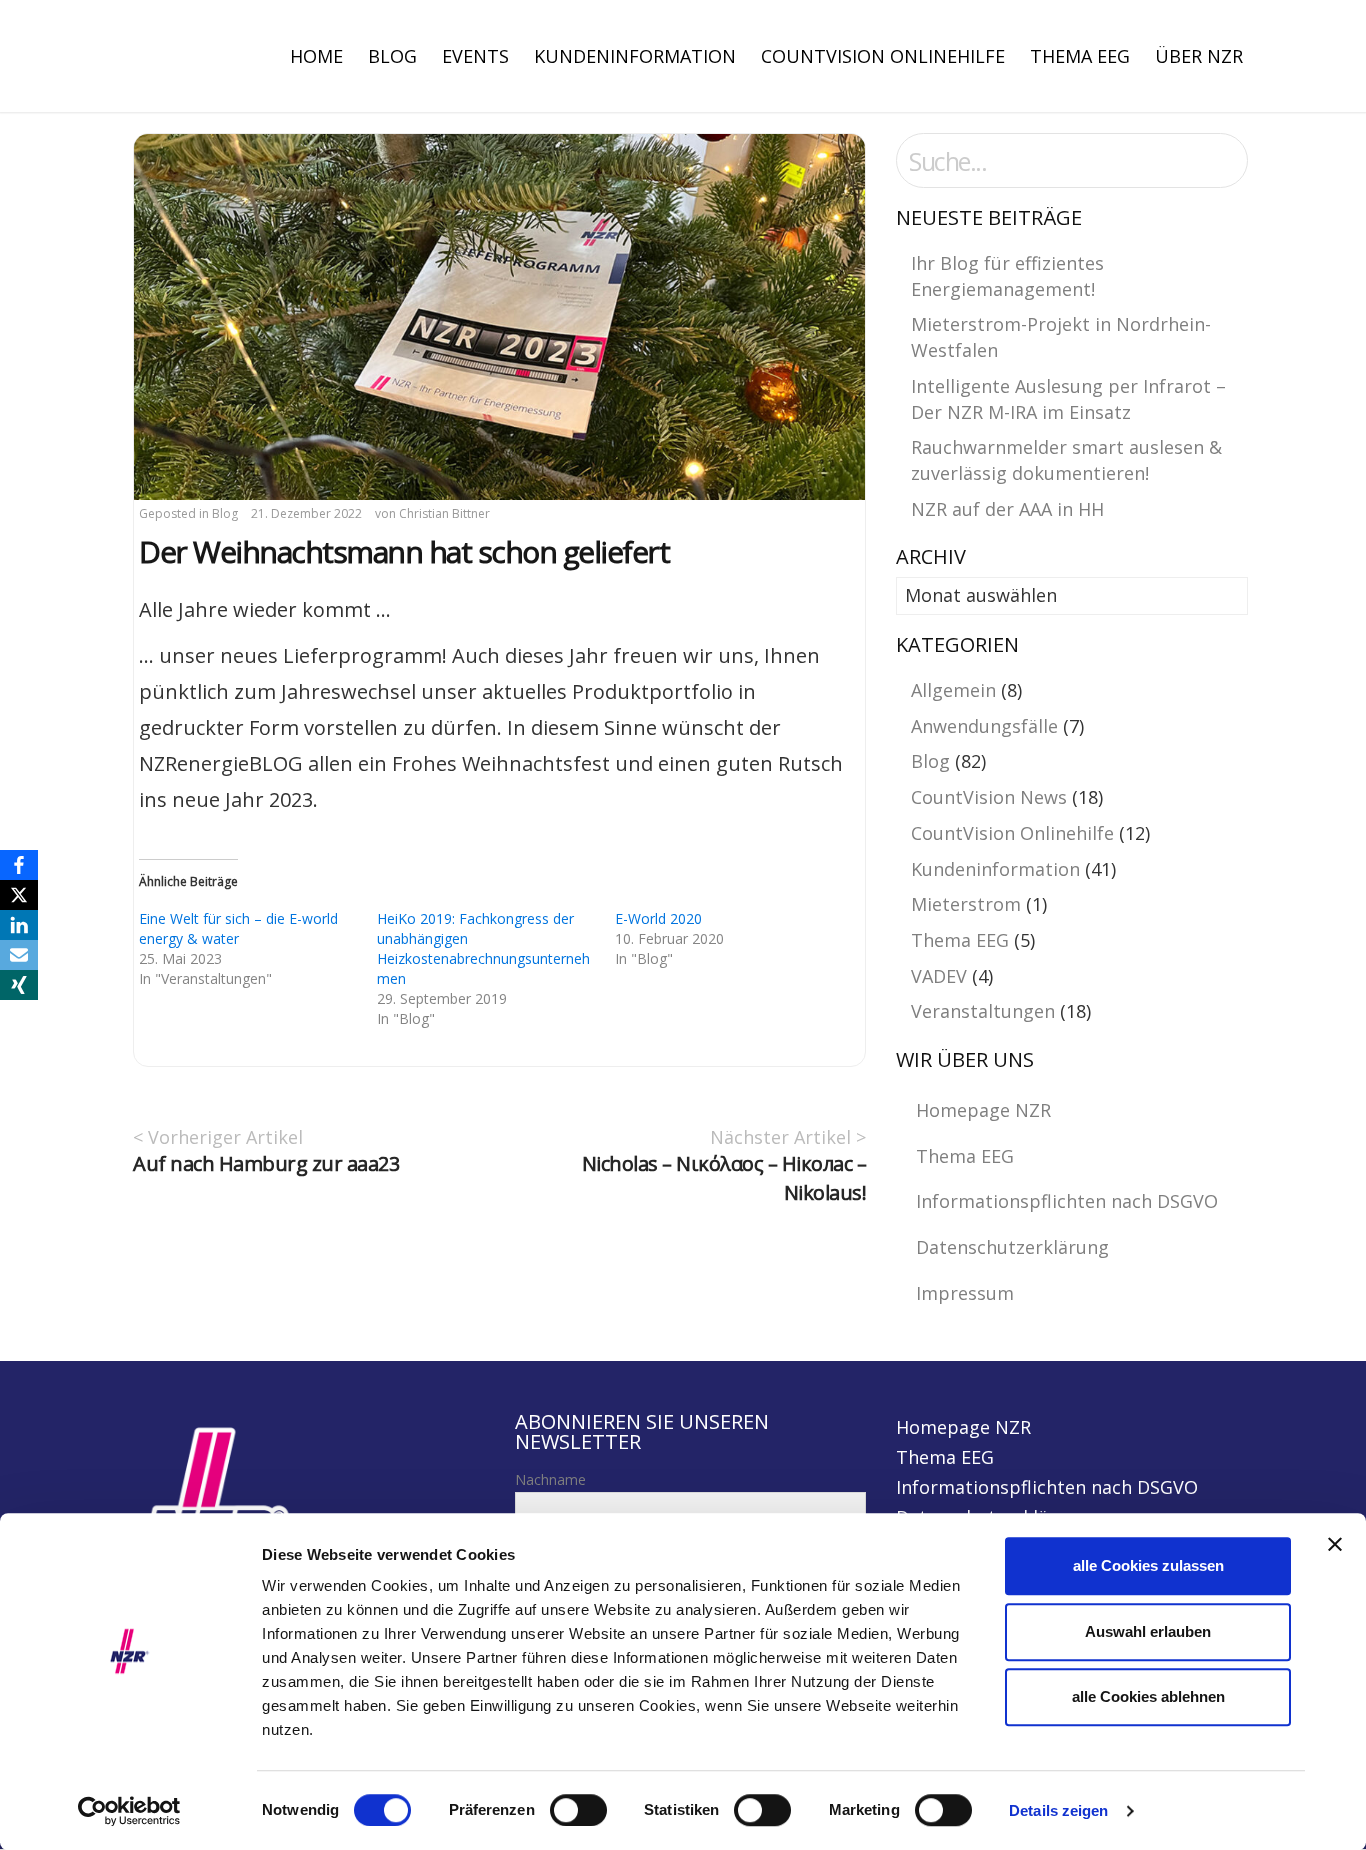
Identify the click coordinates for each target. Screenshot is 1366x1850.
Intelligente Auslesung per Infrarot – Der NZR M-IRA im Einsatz (1068, 399)
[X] (19, 895)
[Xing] (19, 985)
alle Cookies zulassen (1148, 1565)
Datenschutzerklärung (1012, 1247)
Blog (392, 56)
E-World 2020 (658, 918)
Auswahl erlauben (1148, 1631)
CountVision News (989, 797)
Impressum (965, 1293)
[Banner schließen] (1335, 1544)
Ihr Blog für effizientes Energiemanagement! (1007, 276)
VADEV (939, 976)
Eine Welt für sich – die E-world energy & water (238, 928)
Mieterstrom (966, 904)
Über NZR (1199, 56)
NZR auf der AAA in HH (1007, 509)
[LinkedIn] (19, 925)
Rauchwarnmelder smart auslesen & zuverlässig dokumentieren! (1066, 460)
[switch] (578, 1810)
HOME (316, 56)
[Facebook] (19, 865)
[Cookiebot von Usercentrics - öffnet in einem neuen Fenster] (129, 1811)
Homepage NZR (983, 1110)
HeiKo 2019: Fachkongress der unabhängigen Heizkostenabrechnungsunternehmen (483, 948)
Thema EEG (1080, 56)
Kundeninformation (635, 56)
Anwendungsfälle (984, 726)
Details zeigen (1058, 1810)
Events (475, 56)
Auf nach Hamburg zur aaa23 (266, 1163)
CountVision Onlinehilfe (883, 56)
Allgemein (953, 690)
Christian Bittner (444, 513)
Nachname (550, 1479)
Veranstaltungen (983, 1011)
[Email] (19, 955)
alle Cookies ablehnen (1148, 1696)
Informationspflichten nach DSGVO (1067, 1201)
